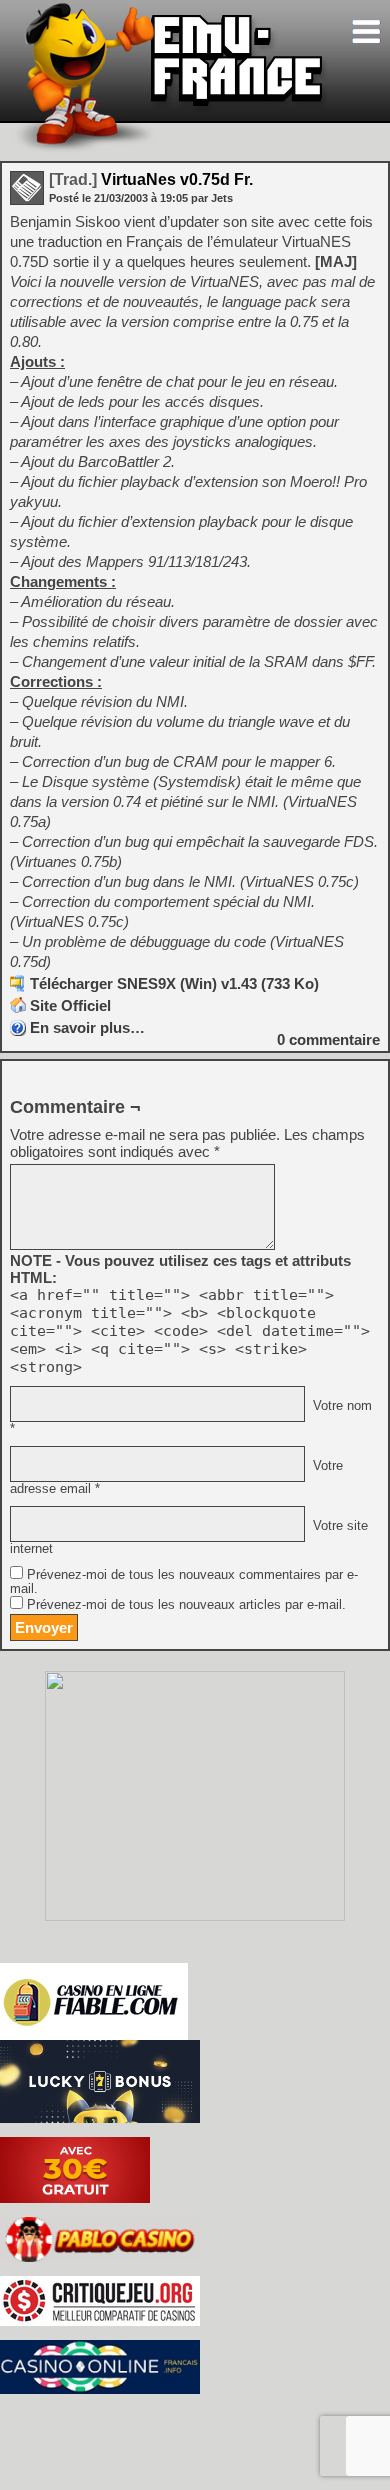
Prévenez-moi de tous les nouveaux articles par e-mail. (186, 1605)
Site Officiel (70, 1005)
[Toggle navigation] (366, 31)
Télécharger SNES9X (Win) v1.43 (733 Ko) (174, 983)
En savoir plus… (87, 1027)
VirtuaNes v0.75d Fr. (151, 179)
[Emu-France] (171, 148)
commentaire (328, 1039)
